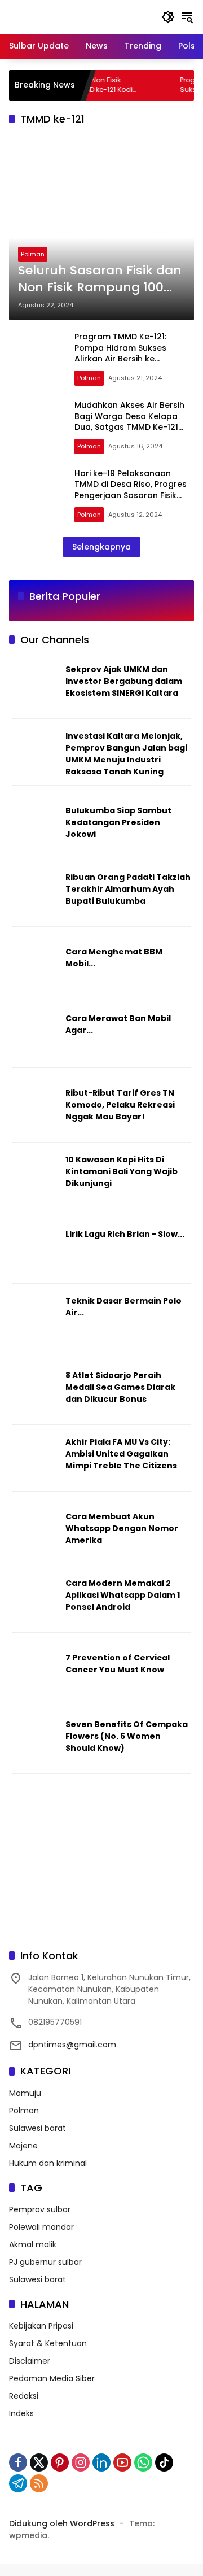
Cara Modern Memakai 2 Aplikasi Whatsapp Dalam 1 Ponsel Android (123, 1595)
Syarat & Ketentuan (48, 2343)
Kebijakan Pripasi (41, 2326)
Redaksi (24, 2396)
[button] (168, 17)
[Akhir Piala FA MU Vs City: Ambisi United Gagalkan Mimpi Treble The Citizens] (35, 1461)
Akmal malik (33, 2244)
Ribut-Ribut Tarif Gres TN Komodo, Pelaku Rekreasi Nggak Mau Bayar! (120, 1105)
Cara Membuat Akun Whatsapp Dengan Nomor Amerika (122, 1528)
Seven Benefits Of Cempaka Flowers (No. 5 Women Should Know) (127, 1736)
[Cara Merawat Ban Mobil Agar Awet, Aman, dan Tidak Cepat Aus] (35, 1037)
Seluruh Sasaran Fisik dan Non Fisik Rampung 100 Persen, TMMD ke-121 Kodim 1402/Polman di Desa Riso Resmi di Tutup (100, 280)
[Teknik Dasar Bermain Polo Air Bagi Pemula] (35, 1319)
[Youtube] (122, 2462)
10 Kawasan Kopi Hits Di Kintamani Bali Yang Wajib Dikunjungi (122, 1171)
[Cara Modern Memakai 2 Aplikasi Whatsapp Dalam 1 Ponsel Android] (35, 1602)
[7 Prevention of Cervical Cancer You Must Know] (35, 1676)
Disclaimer (30, 2361)
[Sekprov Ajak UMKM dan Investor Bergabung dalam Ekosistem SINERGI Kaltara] (35, 688)
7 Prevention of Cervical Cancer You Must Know (118, 1664)
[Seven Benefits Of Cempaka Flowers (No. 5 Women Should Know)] (35, 1743)
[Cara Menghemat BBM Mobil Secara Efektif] (35, 970)
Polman (33, 254)
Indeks (21, 2413)
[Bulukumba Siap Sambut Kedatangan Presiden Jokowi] (35, 829)
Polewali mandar (41, 2227)
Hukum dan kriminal (48, 2163)
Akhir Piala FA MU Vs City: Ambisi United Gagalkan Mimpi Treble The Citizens (121, 1454)
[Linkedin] (101, 2462)
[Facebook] (18, 2462)
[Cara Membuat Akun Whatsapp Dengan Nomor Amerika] (35, 1535)
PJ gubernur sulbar (45, 2262)
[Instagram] (81, 2462)
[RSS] (39, 2483)
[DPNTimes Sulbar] (68, 16)
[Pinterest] (60, 2462)
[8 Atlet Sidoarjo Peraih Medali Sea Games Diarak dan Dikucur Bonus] (35, 1394)
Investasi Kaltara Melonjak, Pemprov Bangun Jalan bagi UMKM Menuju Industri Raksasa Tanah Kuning (126, 754)
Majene (23, 2146)
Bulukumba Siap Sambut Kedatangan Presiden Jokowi (118, 822)
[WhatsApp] (143, 2462)
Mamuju (25, 2093)
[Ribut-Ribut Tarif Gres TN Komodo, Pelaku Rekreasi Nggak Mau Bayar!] (35, 1112)
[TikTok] (164, 2462)
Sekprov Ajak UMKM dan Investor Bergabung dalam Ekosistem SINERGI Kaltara (124, 681)
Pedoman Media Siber (52, 2378)
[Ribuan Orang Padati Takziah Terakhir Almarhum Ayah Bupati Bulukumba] (35, 896)
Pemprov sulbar (40, 2209)
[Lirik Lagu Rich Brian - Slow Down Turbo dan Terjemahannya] (35, 1253)
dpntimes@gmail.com (72, 2045)
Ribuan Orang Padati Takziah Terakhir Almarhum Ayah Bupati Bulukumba (128, 889)
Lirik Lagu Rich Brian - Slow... (125, 1234)
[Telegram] (18, 2483)
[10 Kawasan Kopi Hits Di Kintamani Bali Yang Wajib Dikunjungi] (35, 1178)
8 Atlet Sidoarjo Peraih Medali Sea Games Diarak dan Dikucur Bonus (120, 1387)
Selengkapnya (101, 547)
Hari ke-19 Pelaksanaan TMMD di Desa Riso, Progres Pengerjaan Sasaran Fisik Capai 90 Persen (131, 490)
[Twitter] (39, 2462)
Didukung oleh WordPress (62, 2523)
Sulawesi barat (37, 2128)
